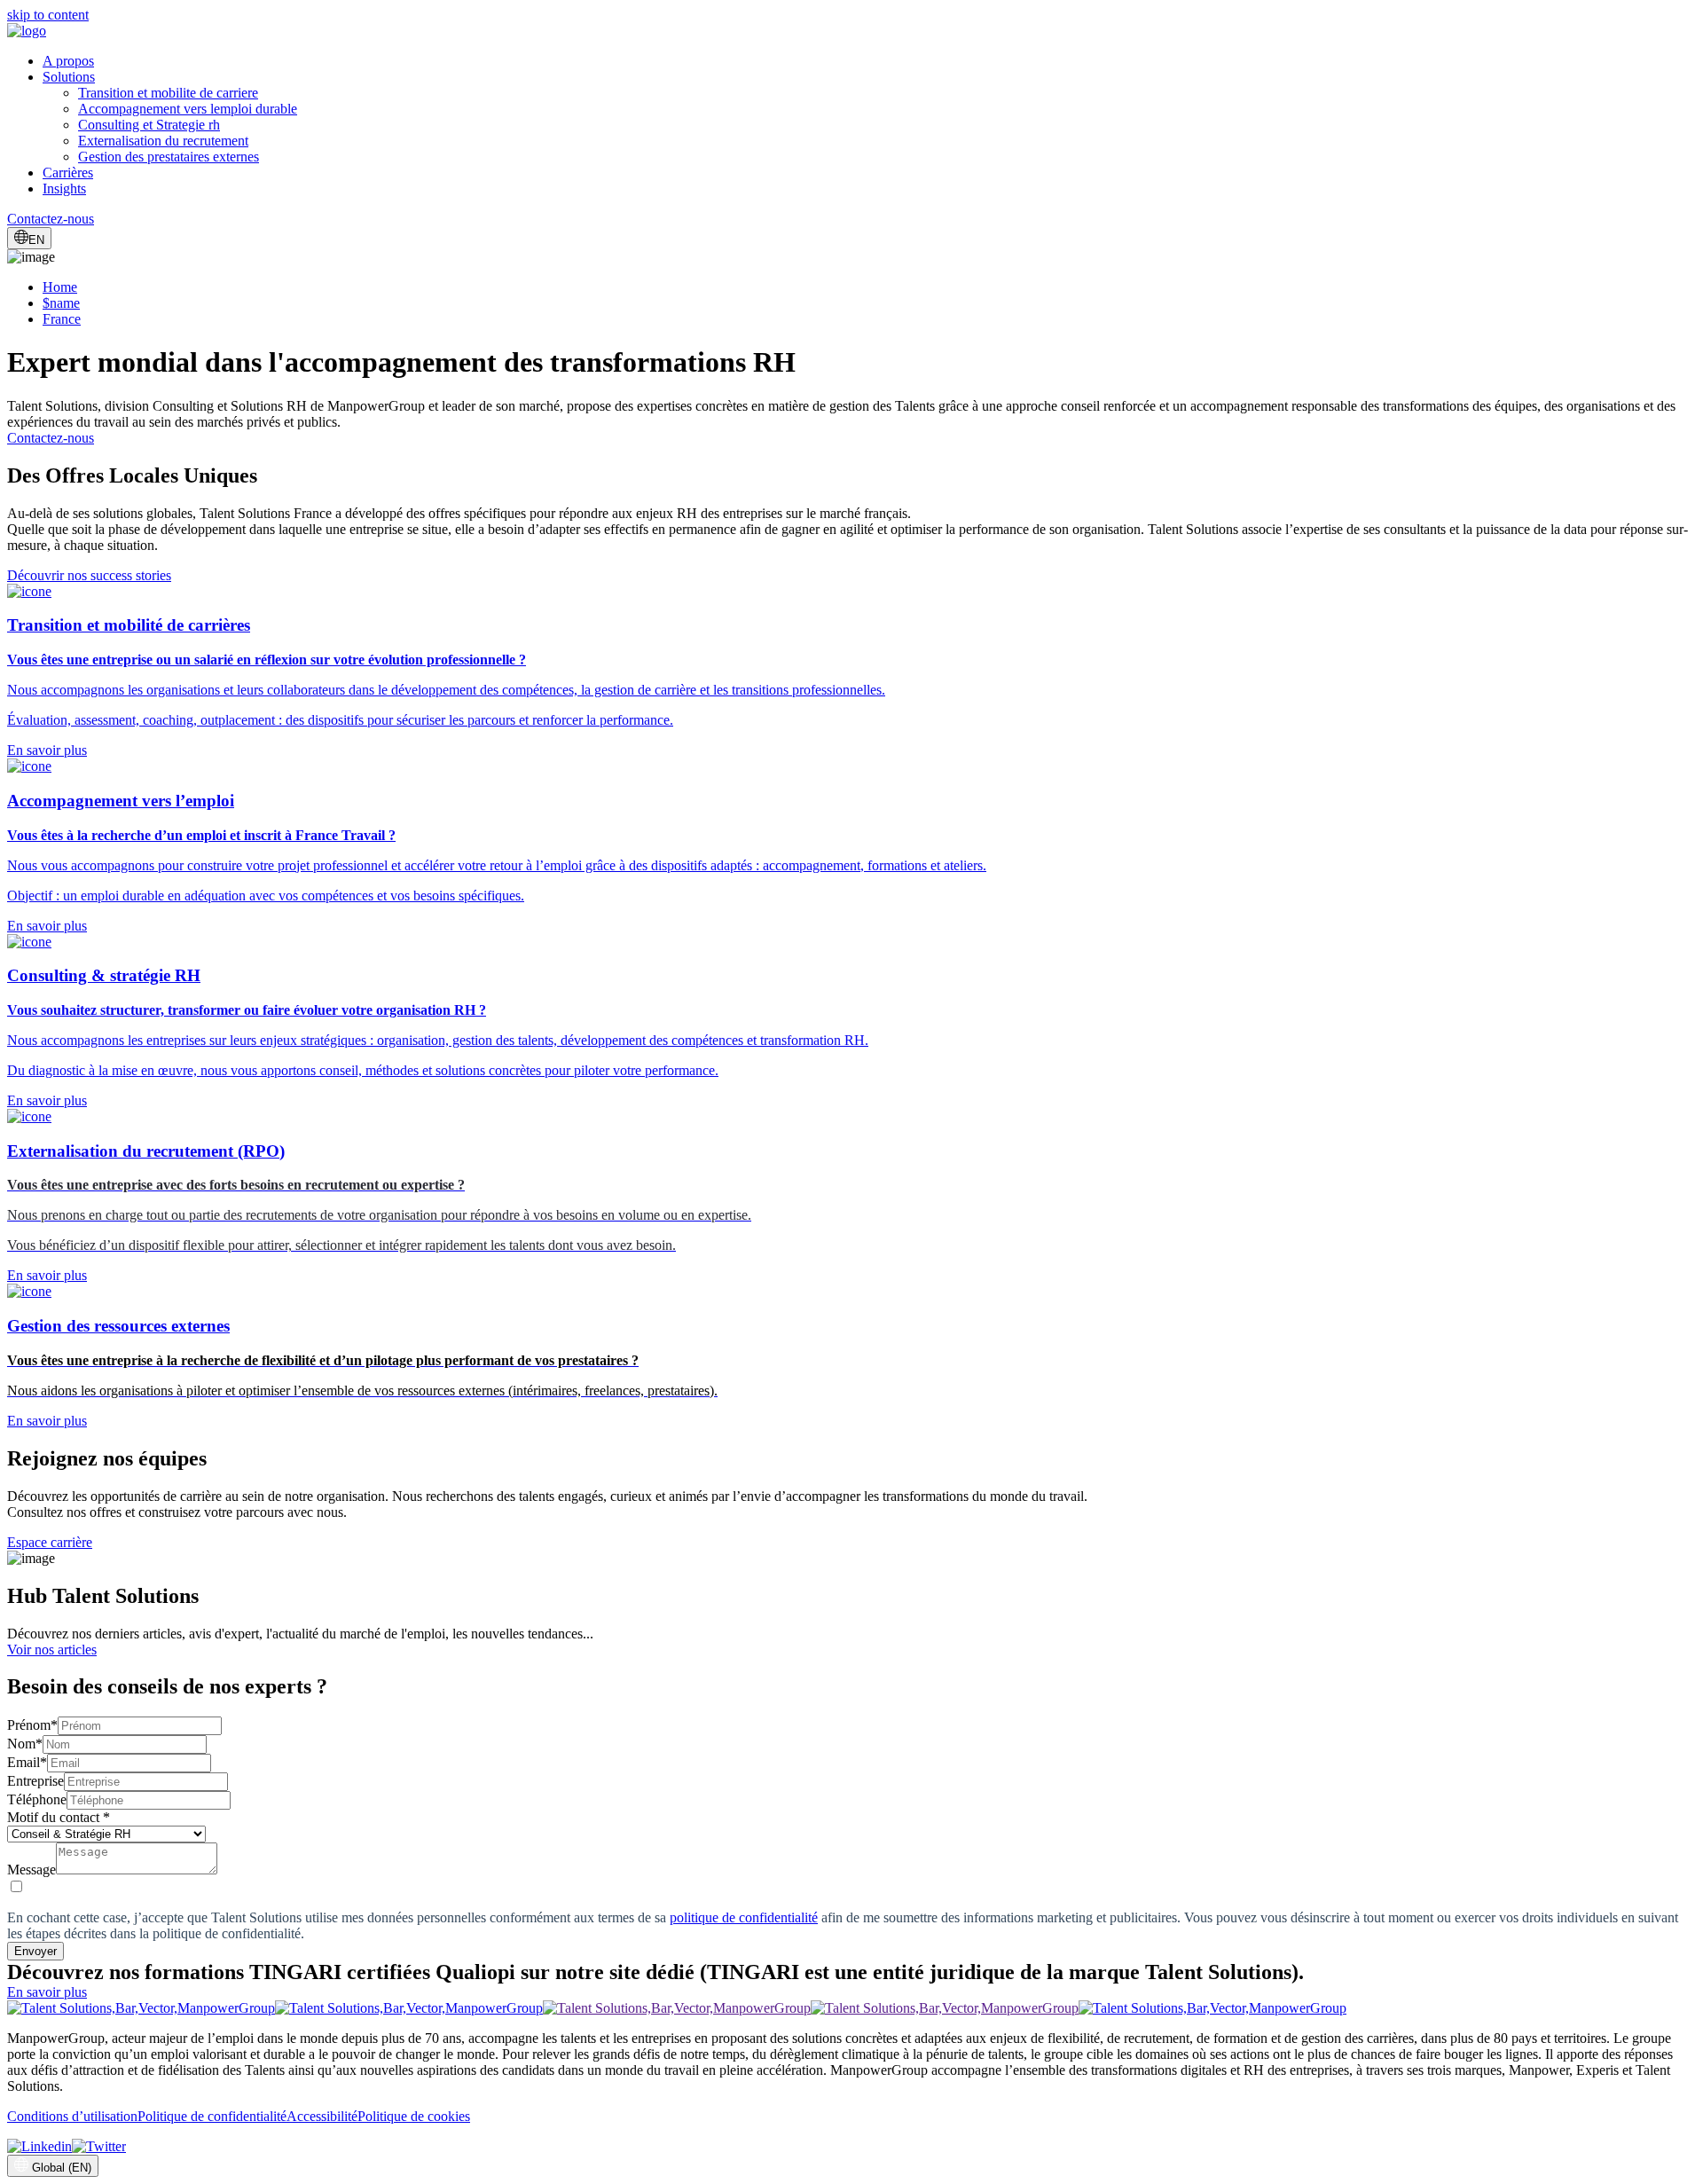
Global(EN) (62, 2168)
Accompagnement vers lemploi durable (188, 109)
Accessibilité (322, 2116)
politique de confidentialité (744, 1917)
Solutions (69, 77)
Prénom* (32, 1725)
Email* (27, 1762)
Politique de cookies (414, 2116)
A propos (68, 61)
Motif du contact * (59, 1817)
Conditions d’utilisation (72, 2116)
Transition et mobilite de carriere (168, 93)
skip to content (48, 15)
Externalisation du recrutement (163, 141)
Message (31, 1870)
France (62, 319)
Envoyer (35, 1951)
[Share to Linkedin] (39, 2146)
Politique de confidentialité (212, 2116)
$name (61, 303)
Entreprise (35, 1781)
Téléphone (37, 1799)
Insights (64, 189)
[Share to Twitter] (99, 2146)
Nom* (25, 1744)
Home (60, 287)
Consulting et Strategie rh (149, 125)
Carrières (68, 173)
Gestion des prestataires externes (169, 157)
